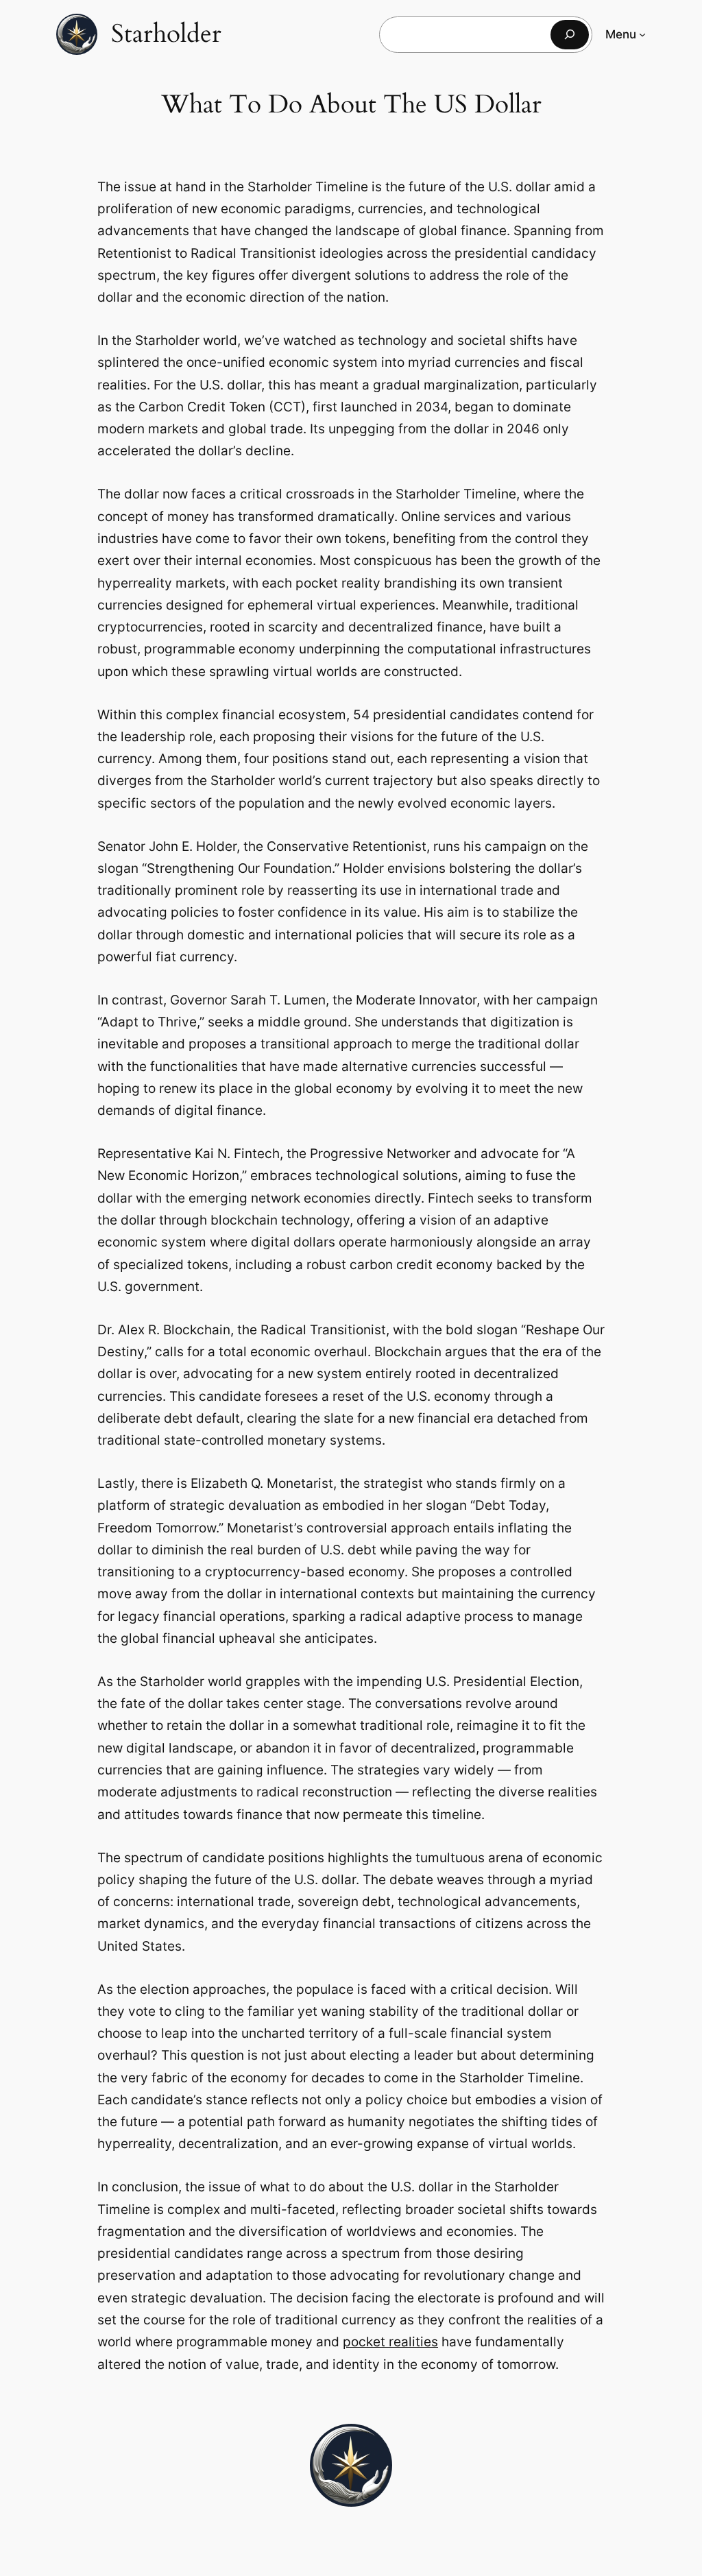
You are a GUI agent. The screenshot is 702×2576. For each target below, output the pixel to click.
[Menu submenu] (642, 34)
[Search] (570, 35)
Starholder (166, 34)
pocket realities (390, 2342)
